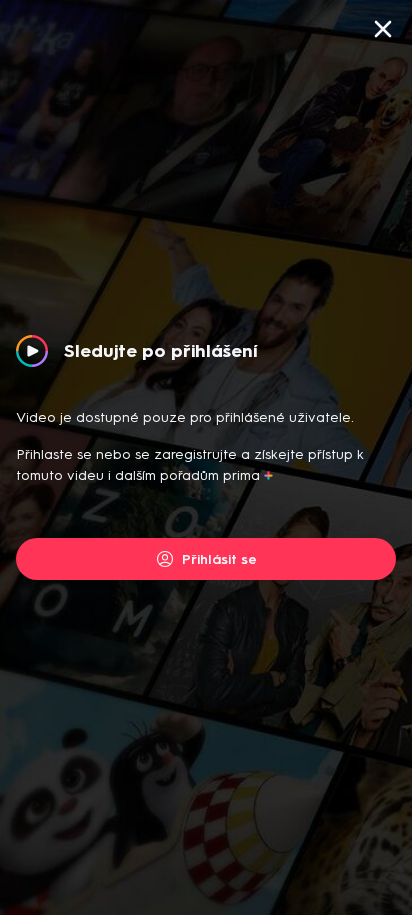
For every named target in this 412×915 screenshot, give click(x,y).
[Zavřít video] (383, 29)
